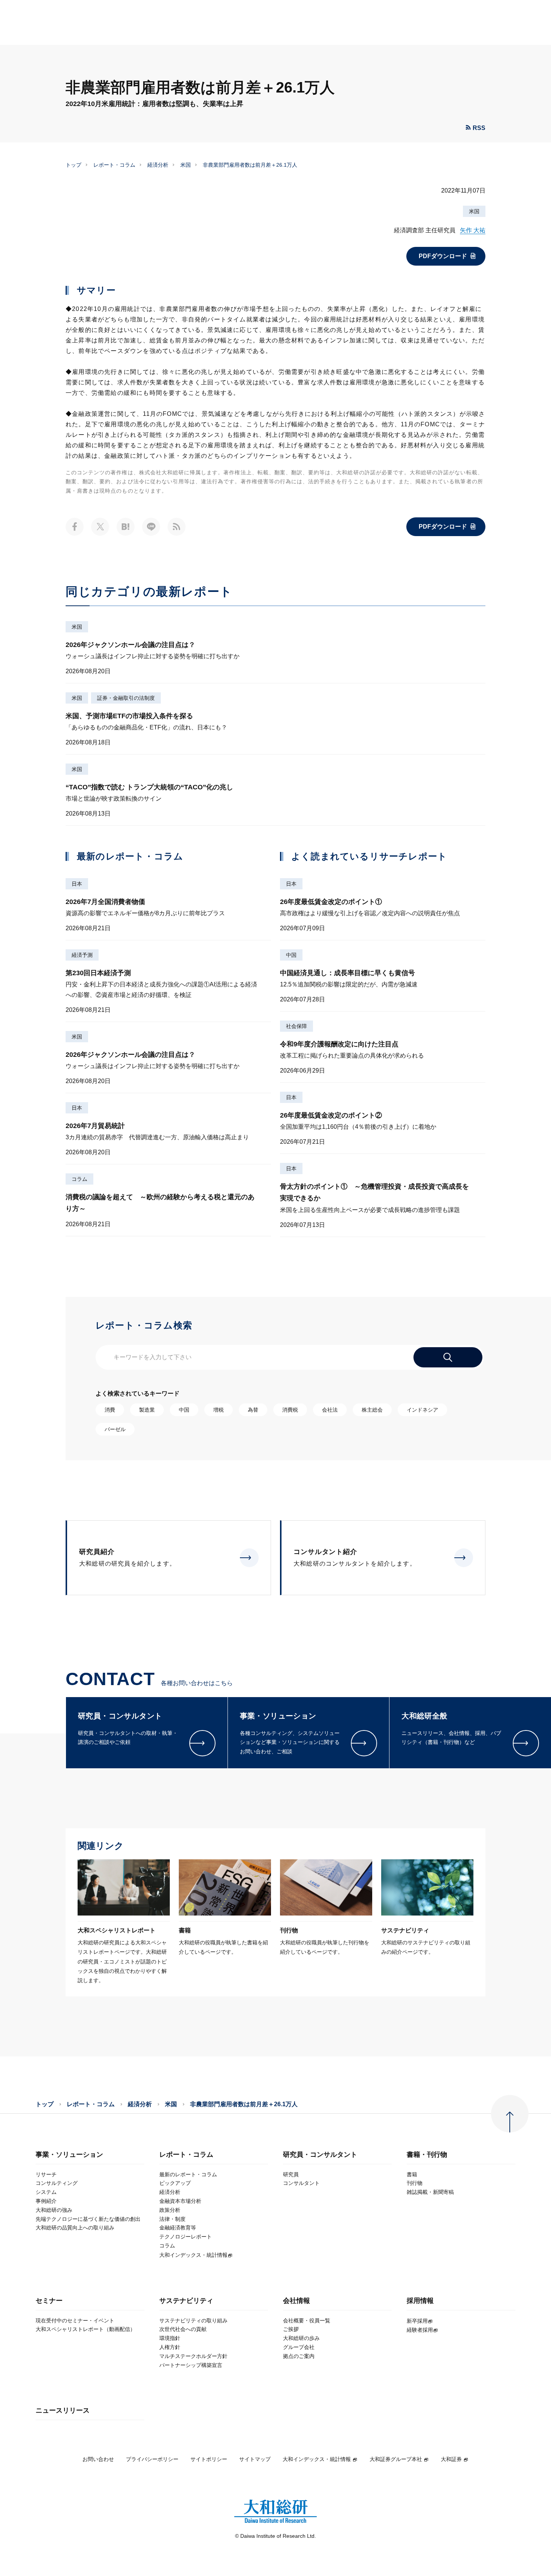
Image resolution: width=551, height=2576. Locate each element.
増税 (219, 1410)
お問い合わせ (98, 2459)
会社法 (330, 1410)
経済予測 (82, 955)
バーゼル (115, 1429)
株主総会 (372, 1410)
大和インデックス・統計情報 (317, 2459)
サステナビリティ (186, 2301)
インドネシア (422, 1410)
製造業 (147, 1410)
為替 (253, 1410)
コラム (79, 1179)
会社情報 (296, 2301)
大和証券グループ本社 (396, 2459)
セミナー (49, 2301)
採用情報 (420, 2301)
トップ (73, 165)
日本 (77, 884)
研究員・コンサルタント (320, 2155)
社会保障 (296, 1026)
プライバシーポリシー (152, 2459)
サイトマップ (255, 2459)
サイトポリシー (209, 2459)
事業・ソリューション (69, 2155)
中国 (291, 955)
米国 (186, 165)
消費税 (290, 1410)
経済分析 (158, 165)
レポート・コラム (114, 165)
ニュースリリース (63, 2411)
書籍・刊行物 (427, 2155)
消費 (110, 1410)
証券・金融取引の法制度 (126, 698)
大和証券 (451, 2459)
